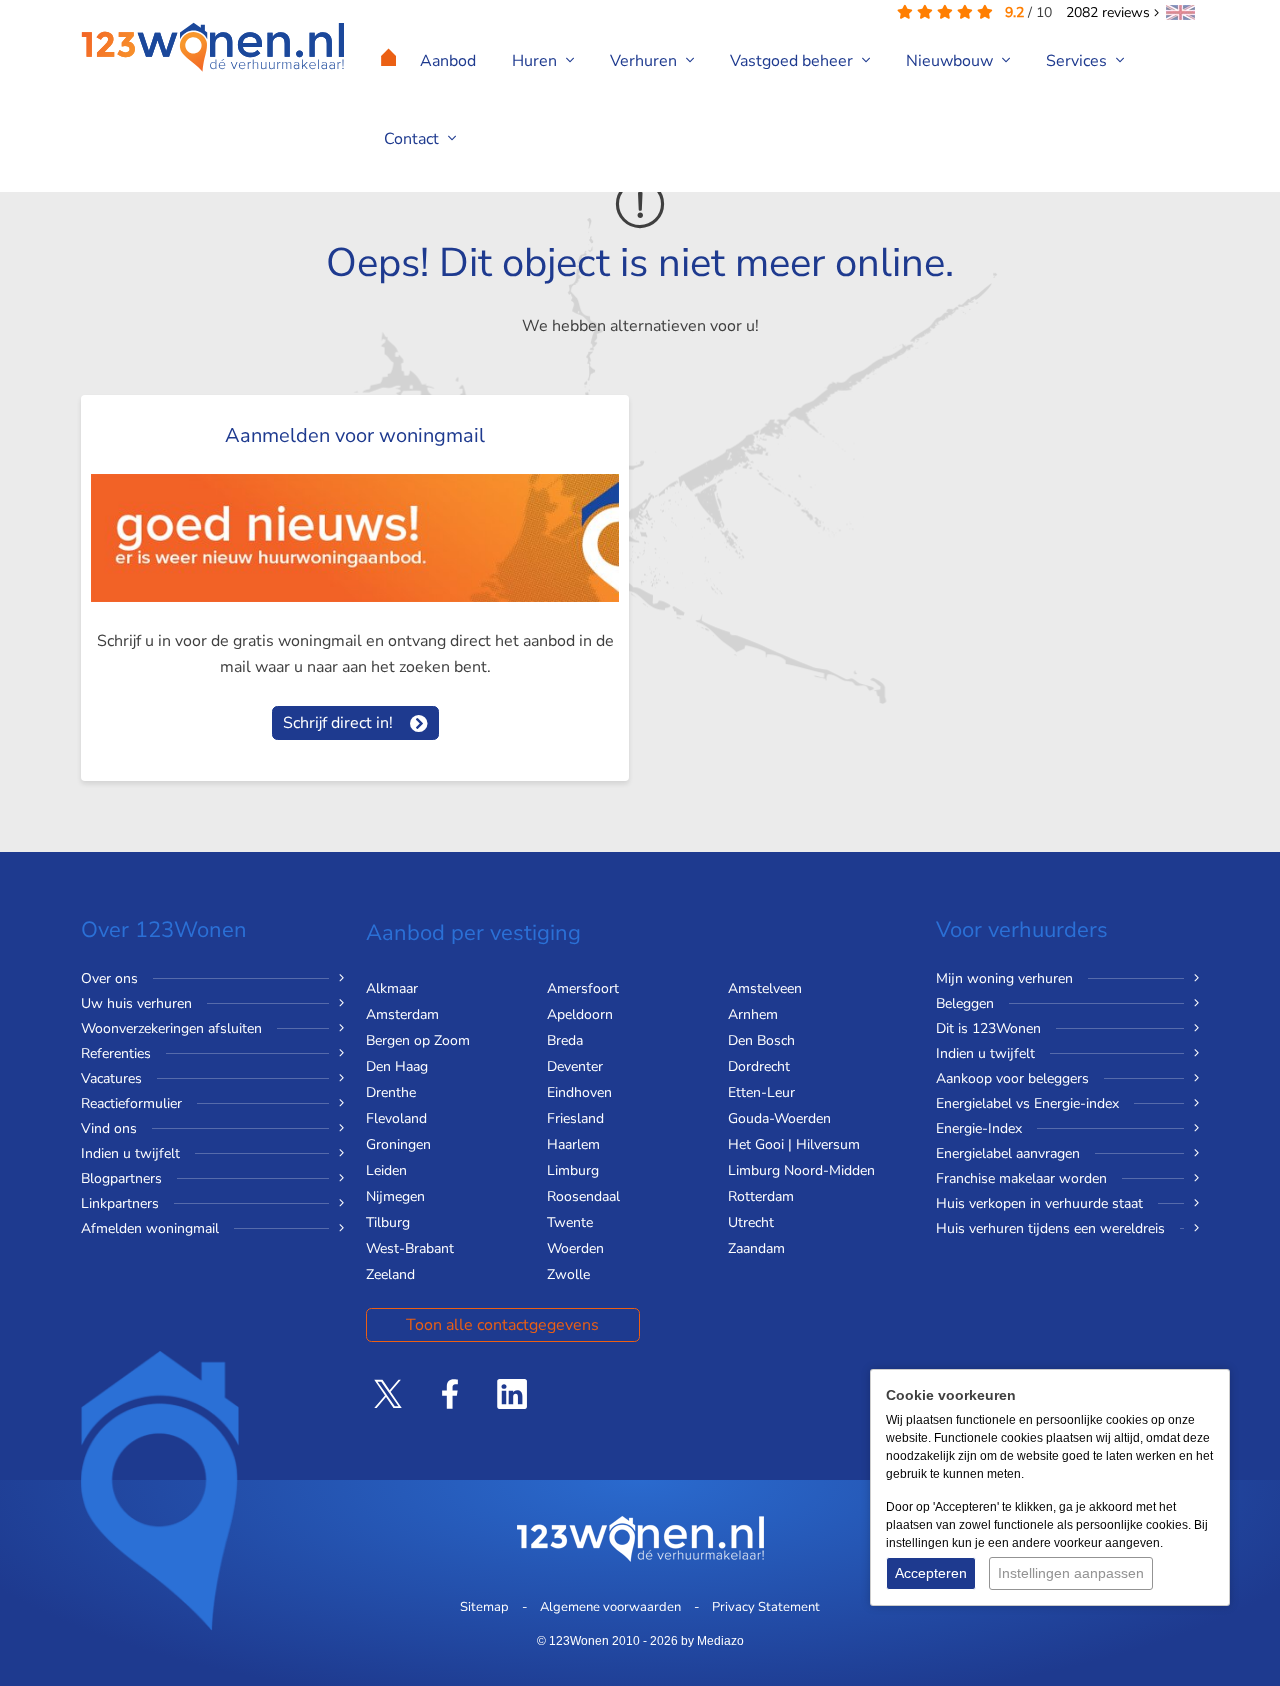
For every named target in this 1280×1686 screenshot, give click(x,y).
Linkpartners (120, 1203)
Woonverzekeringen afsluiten (171, 1028)
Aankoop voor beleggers (1012, 1078)
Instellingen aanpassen (1071, 1573)
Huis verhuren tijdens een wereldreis (1050, 1228)
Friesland (575, 1118)
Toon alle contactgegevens (502, 1325)
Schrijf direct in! (338, 723)
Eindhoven (579, 1092)
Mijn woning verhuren (1004, 978)
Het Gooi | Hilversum (794, 1144)
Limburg (573, 1170)
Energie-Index (979, 1128)
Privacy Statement (766, 1607)
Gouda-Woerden (779, 1118)
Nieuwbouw (951, 61)
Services (1078, 61)
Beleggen (965, 1003)
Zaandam (756, 1248)
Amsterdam (402, 1014)
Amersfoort (583, 988)
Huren (536, 61)
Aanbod (448, 61)
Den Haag (397, 1066)
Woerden (575, 1248)
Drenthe (391, 1092)
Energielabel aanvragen (1008, 1153)
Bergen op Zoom (418, 1040)
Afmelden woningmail (150, 1228)
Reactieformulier (131, 1103)
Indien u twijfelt (130, 1153)
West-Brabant (410, 1248)
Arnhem (753, 1014)
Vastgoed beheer (793, 61)
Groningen (398, 1144)
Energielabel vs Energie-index (1027, 1103)
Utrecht (751, 1222)
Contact (413, 139)
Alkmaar (392, 988)
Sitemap (484, 1607)
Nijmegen (395, 1196)
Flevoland (396, 1118)
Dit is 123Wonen (988, 1028)
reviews (1110, 12)
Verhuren (645, 61)
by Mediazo (712, 1641)
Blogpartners (121, 1178)
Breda (565, 1040)
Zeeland (390, 1274)
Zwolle (568, 1274)
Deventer (575, 1066)
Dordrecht (759, 1066)
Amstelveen (765, 988)
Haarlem (573, 1144)
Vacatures (111, 1078)
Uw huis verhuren (136, 1003)
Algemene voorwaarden (610, 1607)
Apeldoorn (580, 1014)
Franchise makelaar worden (1021, 1178)
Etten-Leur (761, 1092)
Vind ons (109, 1128)
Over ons (109, 978)
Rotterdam (761, 1196)
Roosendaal (583, 1196)
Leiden (386, 1170)
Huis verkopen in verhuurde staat (1039, 1203)
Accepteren (931, 1573)
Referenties (116, 1053)
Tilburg (388, 1222)
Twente (570, 1222)
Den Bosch (761, 1040)
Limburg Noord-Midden (801, 1170)
